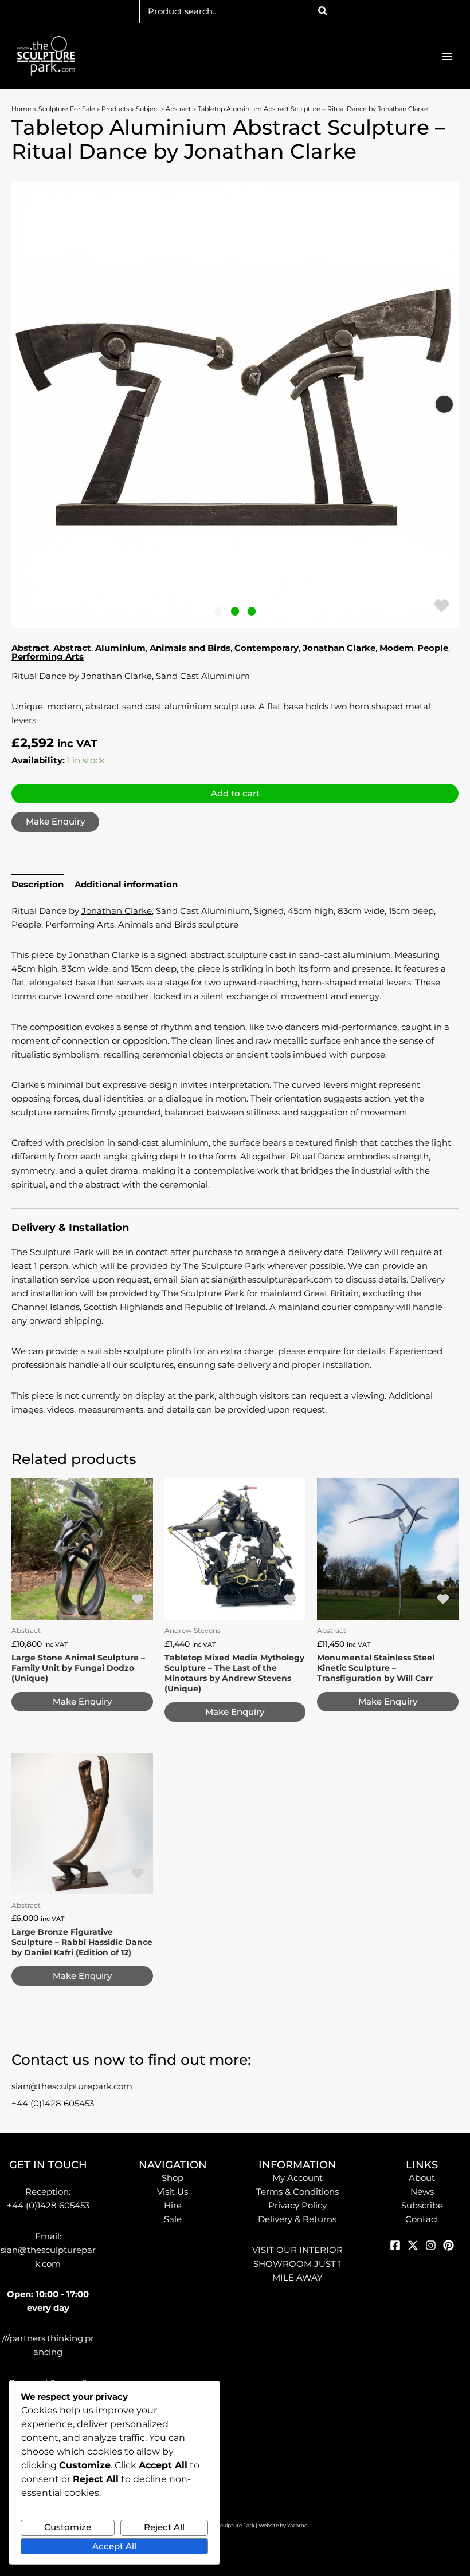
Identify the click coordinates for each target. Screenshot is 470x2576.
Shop (173, 2178)
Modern (396, 648)
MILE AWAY (297, 2278)
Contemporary (267, 648)
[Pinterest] (449, 2245)
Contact (422, 2219)
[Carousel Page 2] (235, 611)
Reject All (164, 2527)
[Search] (323, 11)
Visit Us (173, 2192)
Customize (68, 2527)
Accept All (114, 2546)
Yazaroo (298, 2525)
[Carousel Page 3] (252, 611)
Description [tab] (38, 885)
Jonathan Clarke (339, 648)
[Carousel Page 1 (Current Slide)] (219, 611)
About (422, 2178)
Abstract (30, 648)
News (422, 2192)
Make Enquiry (55, 822)
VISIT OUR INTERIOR (297, 2250)
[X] (413, 2245)
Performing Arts (48, 657)
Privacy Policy (297, 2206)
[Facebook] (395, 2245)
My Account (297, 2178)
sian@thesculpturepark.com (72, 2086)
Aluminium (120, 648)
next (444, 404)
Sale (173, 2219)
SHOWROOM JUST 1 (297, 2264)
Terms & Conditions (297, 2192)
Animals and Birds (190, 648)
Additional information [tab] (126, 885)
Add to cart (235, 794)
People (433, 648)
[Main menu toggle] (447, 56)
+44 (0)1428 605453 (53, 2104)
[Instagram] (431, 2245)
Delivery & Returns (297, 2219)
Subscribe (422, 2206)
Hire (173, 2206)
